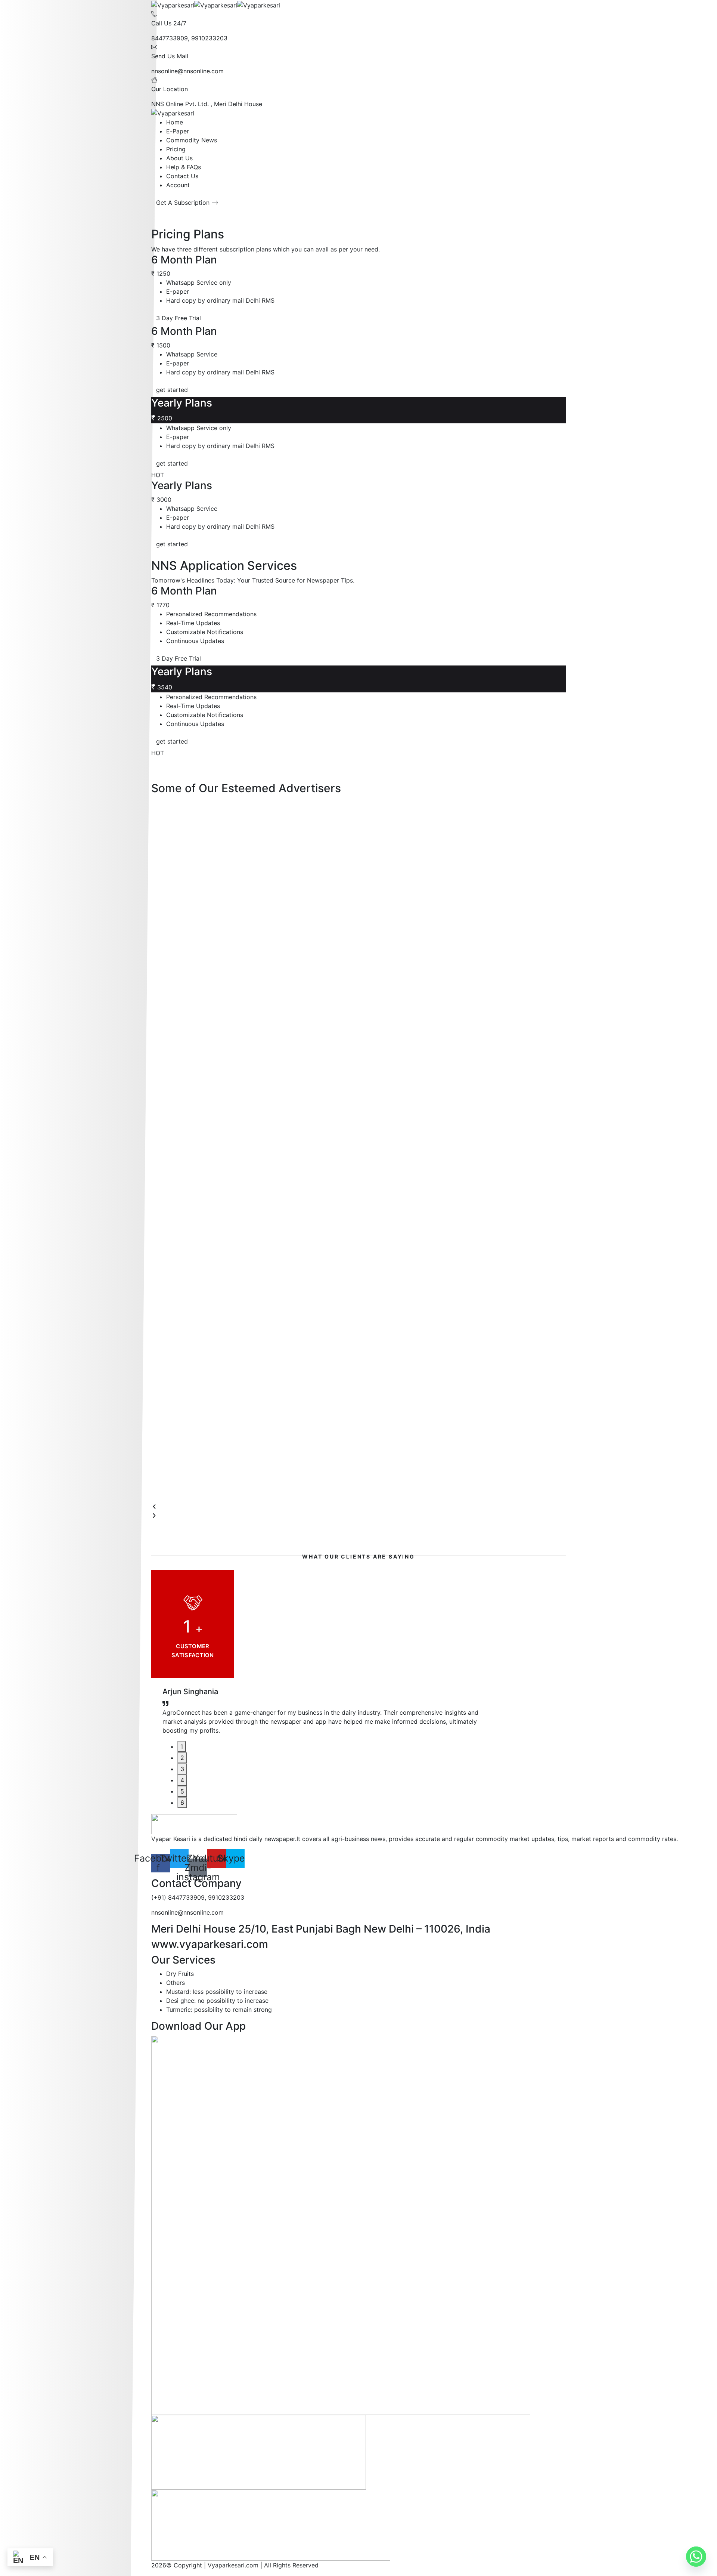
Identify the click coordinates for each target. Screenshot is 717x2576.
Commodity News (192, 140)
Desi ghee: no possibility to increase (217, 2001)
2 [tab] (182, 1758)
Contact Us (182, 176)
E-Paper (178, 131)
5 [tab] (182, 1791)
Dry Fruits (180, 1974)
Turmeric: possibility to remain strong (219, 2010)
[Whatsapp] (696, 2557)
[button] (358, 1507)
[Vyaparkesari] (173, 4)
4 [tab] (182, 1780)
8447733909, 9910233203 (189, 38)
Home (175, 122)
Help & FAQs (184, 167)
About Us (179, 158)
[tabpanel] (323, 1714)
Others (176, 1983)
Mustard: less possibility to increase (217, 1992)
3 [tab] (182, 1769)
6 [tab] (182, 1803)
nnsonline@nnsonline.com (187, 71)
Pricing (176, 149)
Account (178, 185)
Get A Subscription (183, 203)
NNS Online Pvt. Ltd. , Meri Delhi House (207, 104)
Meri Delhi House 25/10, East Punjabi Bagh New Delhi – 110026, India (321, 1929)
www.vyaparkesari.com (210, 1944)
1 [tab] (182, 1746)
